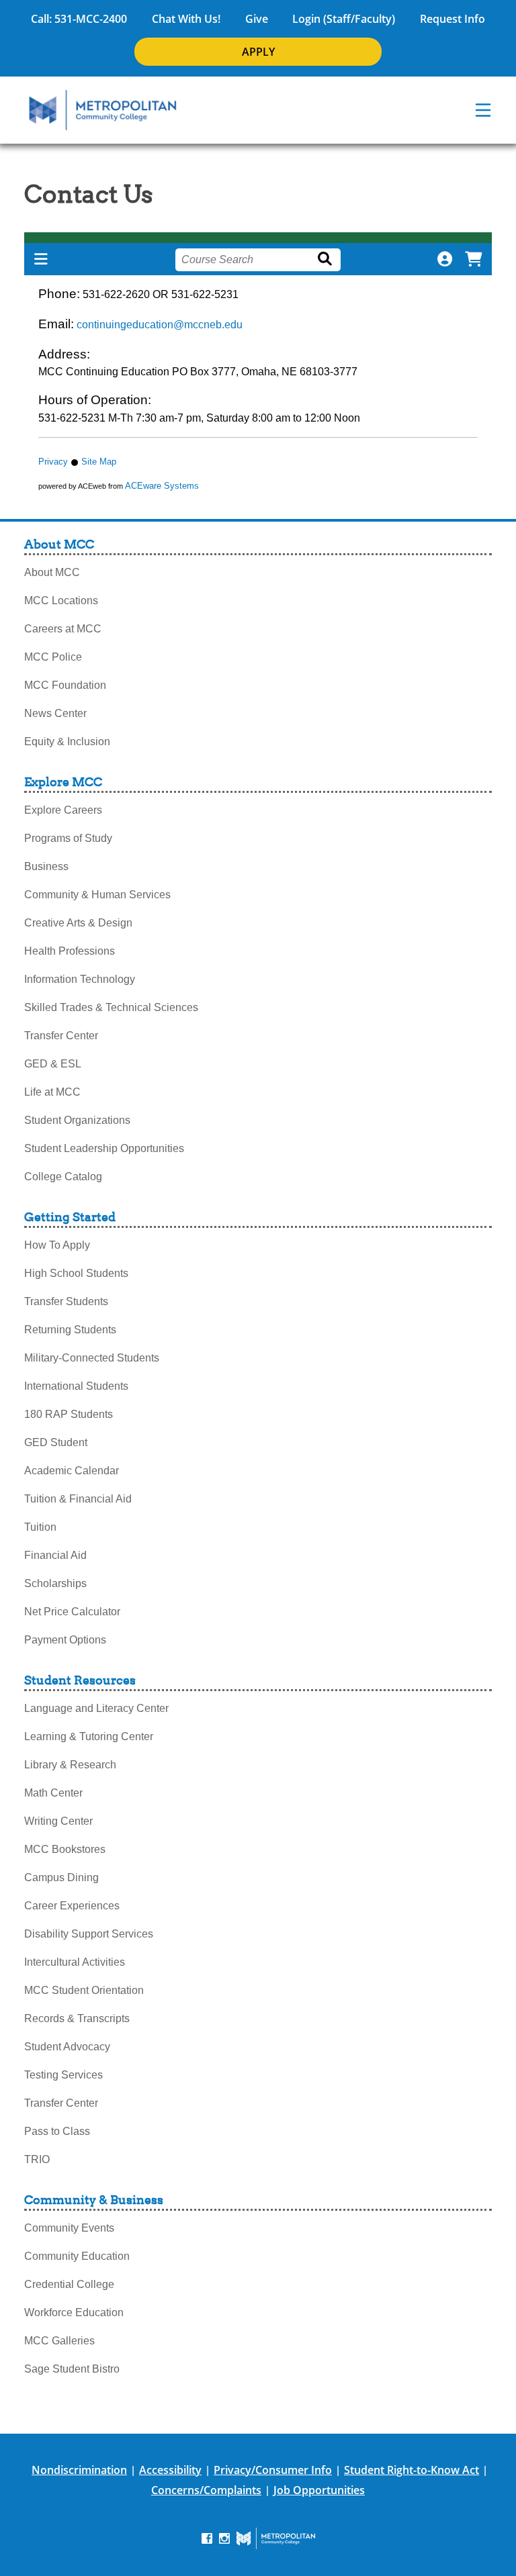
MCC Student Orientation (84, 1990)
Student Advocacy (67, 2047)
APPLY (258, 52)
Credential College (69, 2284)
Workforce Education (74, 2312)
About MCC (52, 572)
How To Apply (57, 1245)
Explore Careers (63, 810)
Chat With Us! (186, 19)
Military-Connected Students (92, 1358)
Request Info (453, 19)
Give (257, 19)
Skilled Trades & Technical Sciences (111, 1007)
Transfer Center (61, 1036)
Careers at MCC (63, 629)
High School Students (76, 1273)
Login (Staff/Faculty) (344, 19)
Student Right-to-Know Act (412, 2470)
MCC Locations (61, 601)
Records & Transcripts (77, 2018)
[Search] (328, 259)
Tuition (40, 1527)
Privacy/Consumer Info (273, 2470)
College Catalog (63, 1177)
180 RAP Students (69, 1414)
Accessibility (170, 2470)
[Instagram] (224, 2537)
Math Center (53, 1793)
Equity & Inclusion (67, 742)
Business (46, 866)
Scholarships (55, 1583)
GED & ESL (53, 1064)
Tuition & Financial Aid (78, 1499)
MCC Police (53, 657)
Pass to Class (57, 2131)
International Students (76, 1386)
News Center (55, 713)
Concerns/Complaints (206, 2490)
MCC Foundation (65, 685)
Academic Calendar (72, 1471)
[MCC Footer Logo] (276, 2538)
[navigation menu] (483, 110)
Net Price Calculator (72, 1612)
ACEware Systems (162, 486)
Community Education (77, 2256)
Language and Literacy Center (96, 1708)
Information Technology (80, 979)
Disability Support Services (89, 1934)
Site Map (99, 462)
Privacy (53, 462)
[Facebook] (207, 2537)
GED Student (56, 1442)
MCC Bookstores (65, 1849)
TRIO (37, 2159)
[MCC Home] (103, 110)
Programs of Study (68, 838)
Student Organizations (77, 1120)
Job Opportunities (319, 2490)
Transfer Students (66, 1301)
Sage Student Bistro (72, 2369)
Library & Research (70, 1765)
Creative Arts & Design (78, 923)
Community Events (69, 2228)
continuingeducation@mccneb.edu (160, 325)
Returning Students (70, 1330)
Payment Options (65, 1640)
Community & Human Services (97, 895)
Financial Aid (55, 1555)
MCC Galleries (59, 2341)
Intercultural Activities (75, 1962)
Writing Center (58, 1821)
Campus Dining (61, 1877)
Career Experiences (72, 1906)
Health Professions (70, 951)
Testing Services (63, 2075)
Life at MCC (52, 1092)
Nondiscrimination (79, 2470)
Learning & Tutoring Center (89, 1736)
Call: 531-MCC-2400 (79, 19)
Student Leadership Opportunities (104, 1148)
